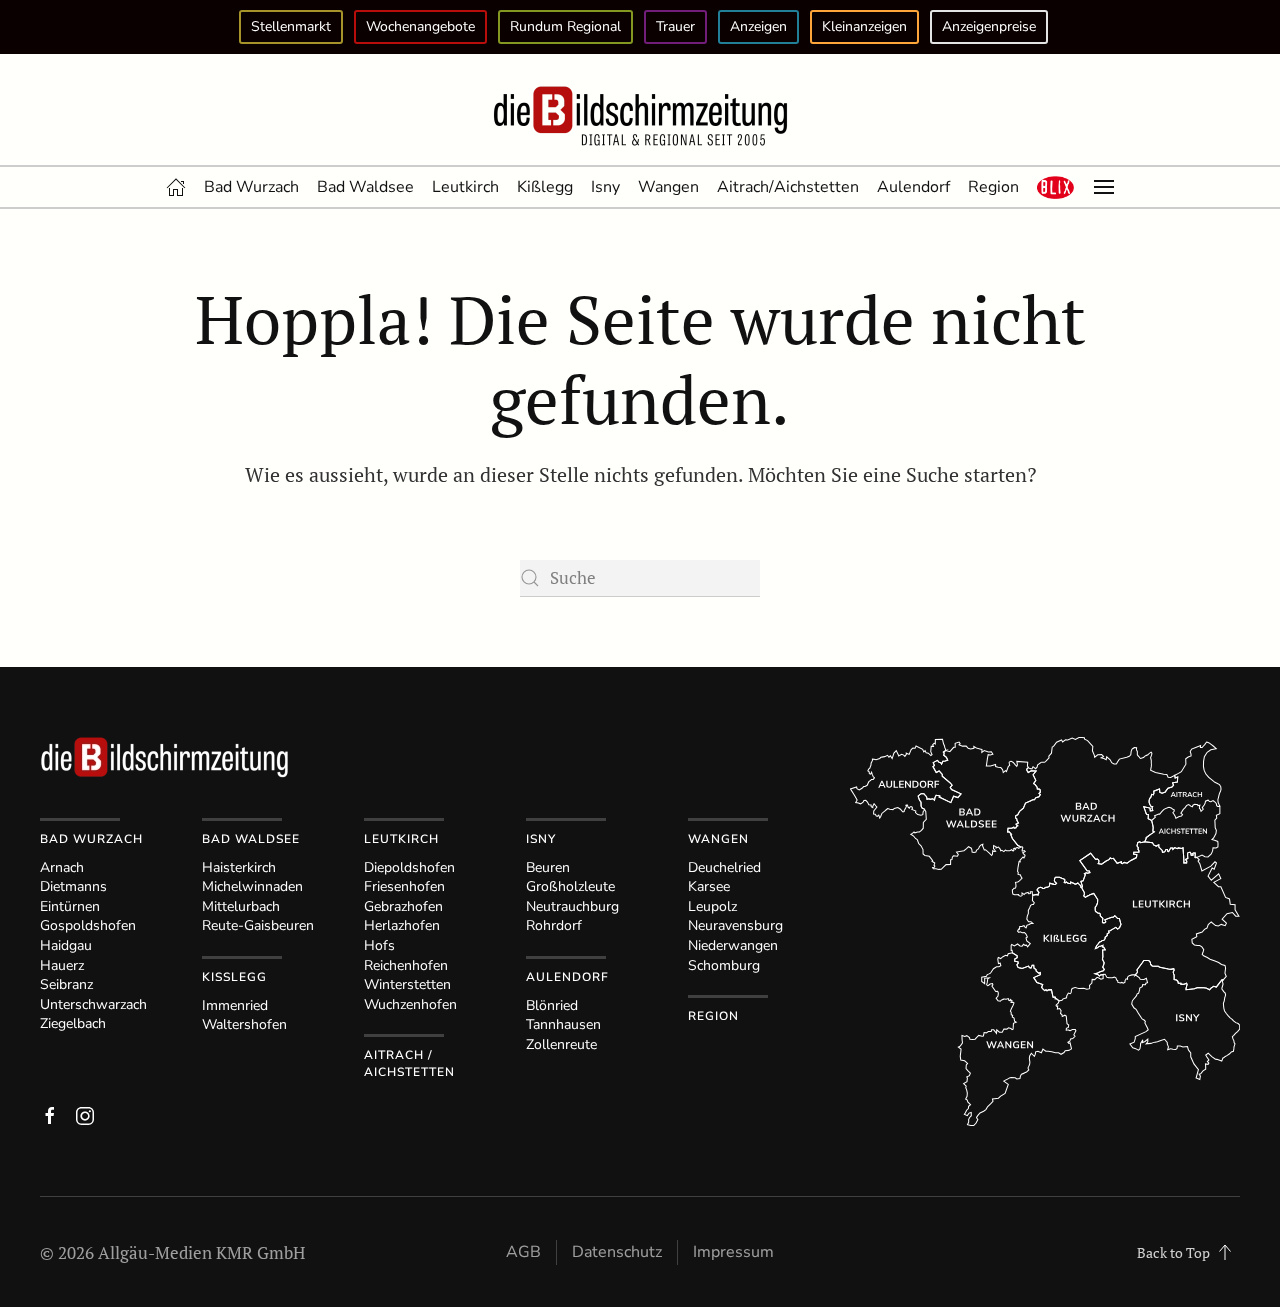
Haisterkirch (239, 867)
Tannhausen (563, 1024)
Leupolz (712, 906)
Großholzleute (570, 886)
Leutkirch (465, 187)
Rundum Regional (565, 26)
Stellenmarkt (291, 26)
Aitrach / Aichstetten (409, 1063)
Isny (605, 187)
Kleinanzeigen (864, 26)
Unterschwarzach (93, 1004)
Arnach (62, 867)
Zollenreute (561, 1044)
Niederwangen (733, 945)
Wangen (668, 187)
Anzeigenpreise (989, 26)
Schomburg (724, 965)
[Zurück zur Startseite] (640, 117)
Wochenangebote (420, 26)
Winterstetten (407, 984)
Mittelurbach (241, 906)
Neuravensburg (735, 925)
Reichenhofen (406, 965)
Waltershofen (244, 1024)
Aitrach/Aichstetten (788, 187)
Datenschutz (617, 1252)
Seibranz (66, 984)
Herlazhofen (402, 925)
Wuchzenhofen (410, 1004)
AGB (523, 1252)
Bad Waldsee (365, 187)
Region (993, 187)
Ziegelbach (73, 1023)
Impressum (733, 1252)
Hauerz (62, 965)
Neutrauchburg (572, 906)
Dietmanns (73, 886)
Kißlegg (545, 187)
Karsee (709, 886)
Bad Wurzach (251, 187)
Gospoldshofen (88, 925)
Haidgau (66, 945)
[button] (1056, 187)
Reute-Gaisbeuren (258, 925)
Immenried (235, 1005)
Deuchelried (724, 867)
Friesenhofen (404, 886)
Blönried (552, 1005)
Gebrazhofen (403, 906)
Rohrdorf (554, 925)
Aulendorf (913, 187)
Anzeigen (758, 26)
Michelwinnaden (252, 886)
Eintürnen (70, 906)
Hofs (379, 945)
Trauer (675, 26)
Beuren (548, 867)
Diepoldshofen (409, 867)
